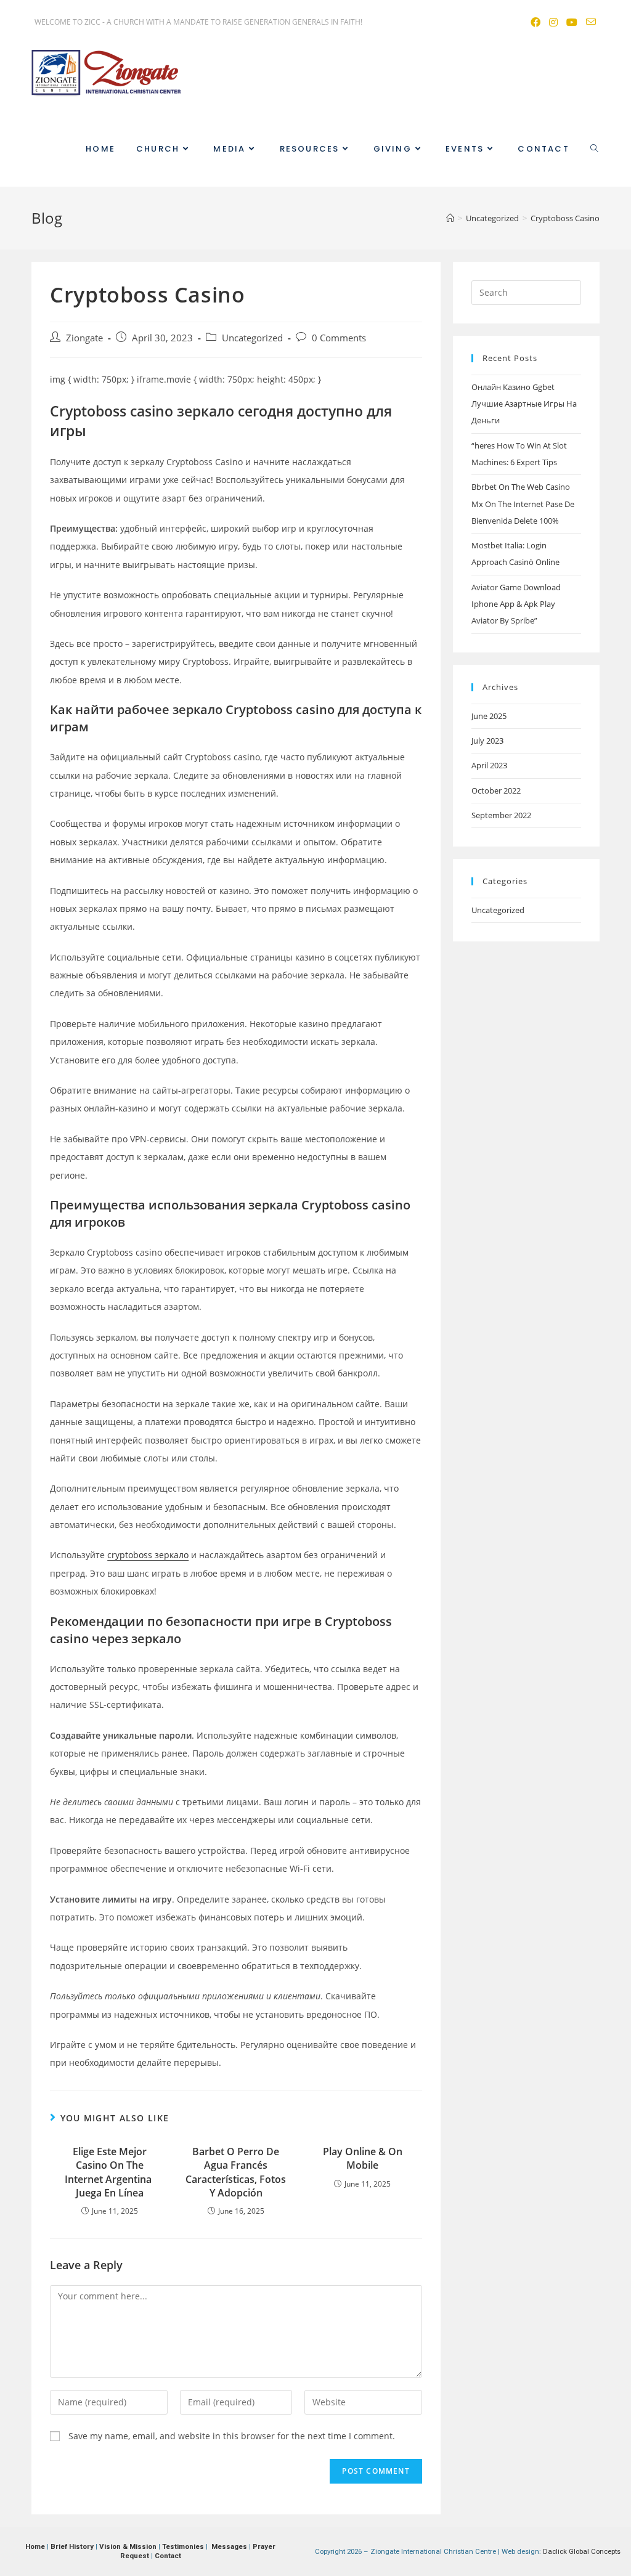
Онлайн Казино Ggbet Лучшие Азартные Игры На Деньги (524, 404)
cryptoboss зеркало (148, 1555)
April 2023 (489, 765)
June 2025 (489, 716)
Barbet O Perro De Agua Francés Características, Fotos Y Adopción (236, 2172)
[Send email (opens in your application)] (588, 22)
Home (35, 2546)
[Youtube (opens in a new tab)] (571, 22)
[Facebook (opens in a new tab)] (535, 22)
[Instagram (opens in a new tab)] (553, 22)
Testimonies (183, 2546)
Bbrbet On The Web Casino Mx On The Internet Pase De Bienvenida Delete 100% (523, 504)
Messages (229, 2546)
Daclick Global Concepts (582, 2551)
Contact (168, 2556)
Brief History (72, 2546)
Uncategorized (252, 338)
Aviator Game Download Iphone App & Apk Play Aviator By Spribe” (516, 604)
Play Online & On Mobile (363, 2158)
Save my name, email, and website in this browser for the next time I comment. (232, 2436)
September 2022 (501, 815)
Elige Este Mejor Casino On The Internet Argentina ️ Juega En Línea (109, 2172)
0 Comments (339, 338)
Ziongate (84, 338)
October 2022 (496, 790)
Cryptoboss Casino (565, 218)
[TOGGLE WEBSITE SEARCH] (594, 149)
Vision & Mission (128, 2546)
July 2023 (487, 741)
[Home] (450, 218)
